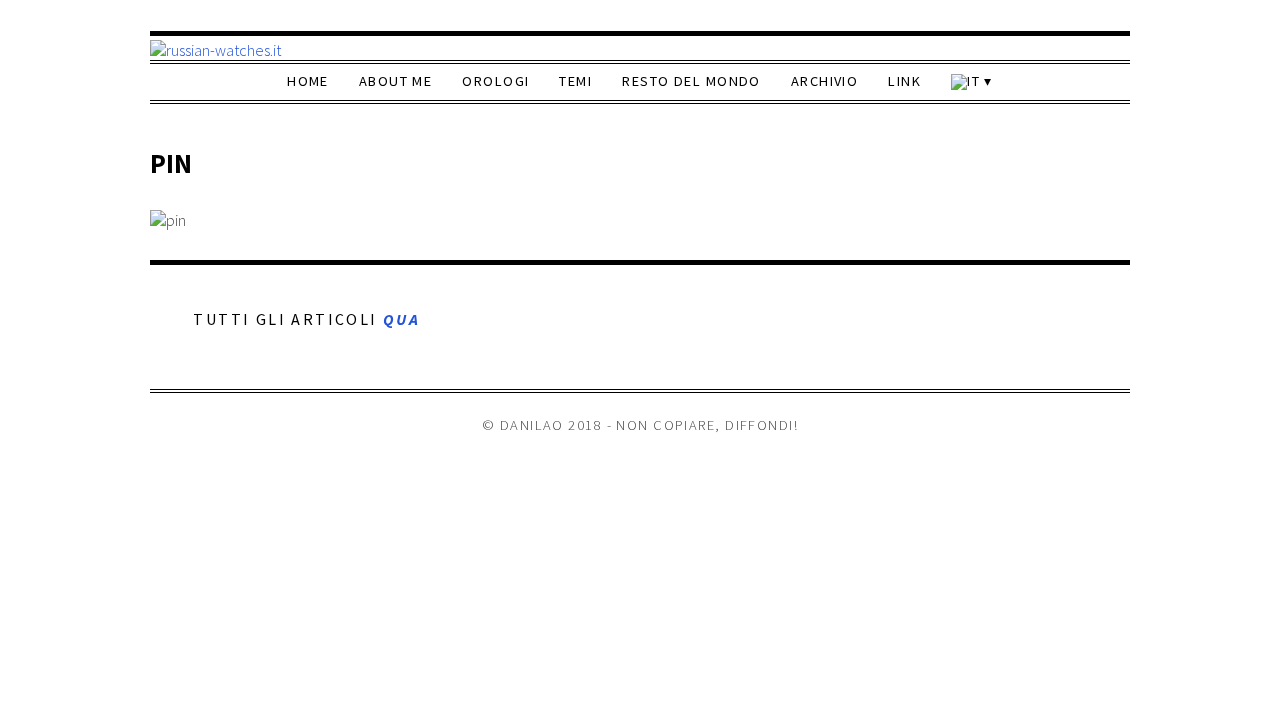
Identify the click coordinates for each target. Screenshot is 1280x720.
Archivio (825, 81)
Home (308, 81)
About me (396, 81)
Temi (575, 81)
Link (904, 81)
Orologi (495, 81)
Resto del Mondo (691, 81)
